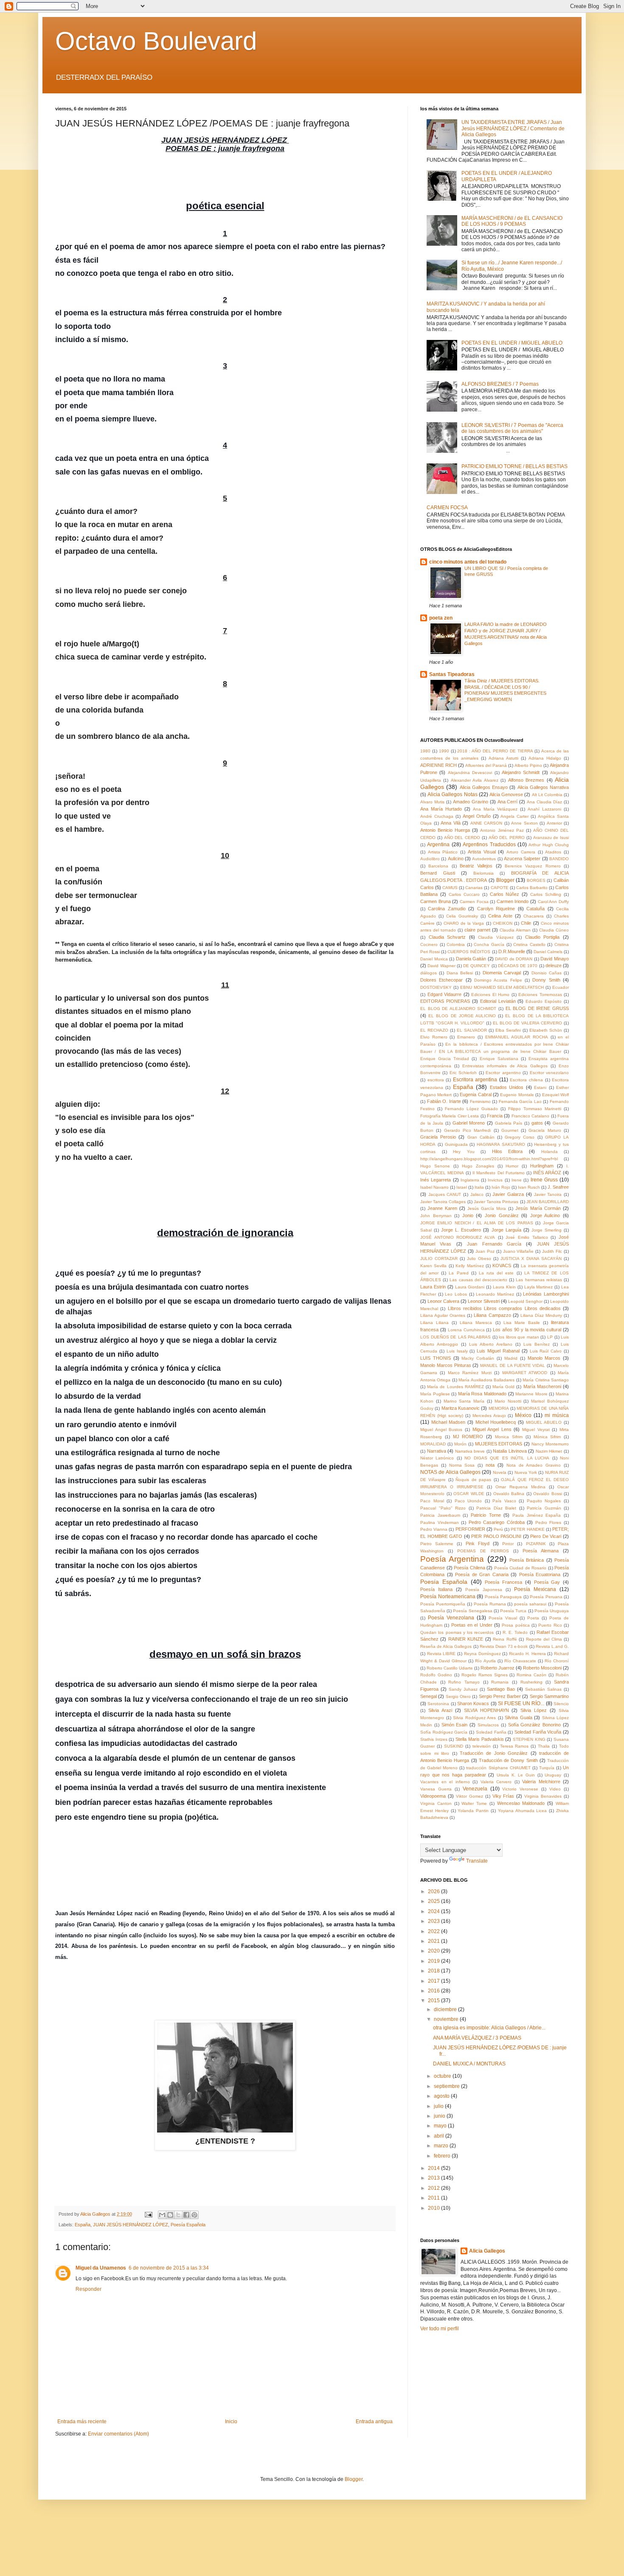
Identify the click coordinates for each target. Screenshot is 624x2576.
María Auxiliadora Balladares (486, 1380)
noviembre (447, 2019)
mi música (557, 1415)
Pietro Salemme (437, 1544)
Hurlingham (542, 1166)
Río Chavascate (520, 1661)
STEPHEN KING (529, 1739)
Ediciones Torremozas (540, 995)
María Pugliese (435, 1394)
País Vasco (504, 1501)
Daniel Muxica (434, 959)
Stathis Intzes (434, 1739)
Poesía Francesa (503, 1582)
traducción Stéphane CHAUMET (498, 1768)
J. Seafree (558, 1187)
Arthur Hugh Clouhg (549, 845)
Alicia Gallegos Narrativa (543, 787)
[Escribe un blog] (170, 2215)
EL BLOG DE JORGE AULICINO (462, 1016)
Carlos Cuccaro (464, 894)
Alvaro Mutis (432, 802)
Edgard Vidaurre (445, 994)
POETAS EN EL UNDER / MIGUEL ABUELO (512, 343)
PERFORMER (470, 1529)
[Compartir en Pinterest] (194, 2215)
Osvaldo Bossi (548, 1494)
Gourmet (510, 1130)
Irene (517, 1180)
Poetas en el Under (472, 1625)
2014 (434, 2168)
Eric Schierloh (463, 1073)
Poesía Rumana (490, 1604)
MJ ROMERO (468, 1437)
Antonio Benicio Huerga (445, 830)
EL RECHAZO (434, 1030)
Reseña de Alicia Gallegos (446, 1646)
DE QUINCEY (476, 966)
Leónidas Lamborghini (546, 1294)
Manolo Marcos (544, 1358)
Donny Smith (546, 980)
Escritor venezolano (549, 1073)
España (83, 2225)
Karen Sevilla (433, 1266)
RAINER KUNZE (466, 1639)
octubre (443, 2076)
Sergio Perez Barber (500, 1696)
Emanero (466, 1037)
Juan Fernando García (494, 1244)
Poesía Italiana (436, 1589)
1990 (444, 751)
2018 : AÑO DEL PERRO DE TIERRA (495, 751)
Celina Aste (500, 916)
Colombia (456, 944)
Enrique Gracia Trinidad (445, 1059)
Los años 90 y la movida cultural (527, 1330)
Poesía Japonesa (484, 1590)
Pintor (508, 1544)
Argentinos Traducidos (489, 845)
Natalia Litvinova (510, 1451)
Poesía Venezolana (451, 1618)
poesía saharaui (530, 1604)
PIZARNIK (536, 1544)
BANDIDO (559, 859)
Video (555, 1789)
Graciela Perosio (438, 1137)
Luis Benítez (537, 1344)
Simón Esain (455, 1725)
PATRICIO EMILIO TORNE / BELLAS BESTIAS (514, 466)
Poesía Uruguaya (552, 1611)
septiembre (447, 2086)
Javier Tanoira (548, 1194)
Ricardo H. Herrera (527, 1654)
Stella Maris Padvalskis (479, 1739)
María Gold (503, 1387)
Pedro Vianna (434, 1529)
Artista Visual (482, 852)
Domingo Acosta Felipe (498, 980)
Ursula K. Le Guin (516, 1775)
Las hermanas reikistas (539, 1280)
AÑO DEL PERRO (507, 838)
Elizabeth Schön (546, 1030)
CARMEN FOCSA (447, 508)
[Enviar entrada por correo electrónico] (148, 2214)
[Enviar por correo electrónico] (162, 2215)
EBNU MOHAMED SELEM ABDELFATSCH (502, 987)
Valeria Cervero (496, 1782)
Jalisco (477, 1194)
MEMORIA (499, 1408)
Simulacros (488, 1725)
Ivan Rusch (529, 1187)
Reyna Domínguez (482, 1654)
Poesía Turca (513, 1611)
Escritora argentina (475, 1080)
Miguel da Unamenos (101, 2268)
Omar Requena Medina (520, 1487)
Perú (498, 1529)
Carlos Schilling (546, 894)
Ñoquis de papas (473, 1480)
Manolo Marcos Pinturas (446, 1365)
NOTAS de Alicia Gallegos (450, 1472)
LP (550, 1337)
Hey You (464, 1152)
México (523, 1415)
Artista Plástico (443, 852)
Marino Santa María (464, 1401)
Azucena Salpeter (522, 859)
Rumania (500, 1682)
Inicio (231, 2422)
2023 (434, 1921)
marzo (442, 2146)
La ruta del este (496, 1273)
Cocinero (429, 944)
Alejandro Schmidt (521, 772)
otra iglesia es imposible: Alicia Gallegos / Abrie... (489, 2028)
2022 (434, 1931)
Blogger (505, 880)
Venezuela (475, 1789)
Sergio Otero (458, 1696)
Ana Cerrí (508, 802)
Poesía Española (188, 2225)
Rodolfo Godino (436, 1675)
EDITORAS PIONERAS (445, 1001)
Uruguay (553, 1775)
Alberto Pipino (528, 765)
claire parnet (477, 930)
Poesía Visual (503, 1618)
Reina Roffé (505, 1639)
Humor (512, 1166)
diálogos (429, 973)
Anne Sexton (524, 823)
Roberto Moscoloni (542, 1668)
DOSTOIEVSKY (436, 987)
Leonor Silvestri (484, 1301)
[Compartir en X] (178, 2215)
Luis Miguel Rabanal (498, 1351)
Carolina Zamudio (447, 909)
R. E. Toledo (515, 1632)
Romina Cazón (531, 1675)
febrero (443, 2156)
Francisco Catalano (530, 1116)
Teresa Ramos (514, 1746)
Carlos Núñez (505, 894)
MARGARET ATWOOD (525, 1373)
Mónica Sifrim (547, 1437)
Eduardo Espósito (544, 1001)
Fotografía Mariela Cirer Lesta (450, 1116)
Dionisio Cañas (547, 973)
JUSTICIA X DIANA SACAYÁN (531, 1259)
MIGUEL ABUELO (544, 1422)
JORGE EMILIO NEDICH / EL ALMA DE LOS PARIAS (477, 1223)
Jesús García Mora (487, 1208)
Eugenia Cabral (475, 1094)
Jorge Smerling (547, 1230)
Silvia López (534, 1710)
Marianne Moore (531, 1394)
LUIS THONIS (436, 1358)
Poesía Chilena (469, 1568)
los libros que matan (519, 1337)
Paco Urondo (468, 1501)
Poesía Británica (527, 1560)
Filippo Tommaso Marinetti (535, 1109)
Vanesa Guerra (436, 1789)
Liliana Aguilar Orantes (443, 1315)
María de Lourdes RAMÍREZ (455, 1387)
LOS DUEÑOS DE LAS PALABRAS (455, 1337)
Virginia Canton (436, 1803)
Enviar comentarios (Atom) (118, 2434)
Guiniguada (456, 1144)
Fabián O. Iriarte (444, 1101)
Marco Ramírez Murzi (470, 1373)
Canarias (474, 888)
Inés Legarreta (436, 1180)
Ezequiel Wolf (555, 1095)
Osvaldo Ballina (509, 1494)
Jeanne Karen (442, 1208)
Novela (500, 1472)
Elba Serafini (508, 1030)
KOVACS (502, 1266)
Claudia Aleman (515, 930)
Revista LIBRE (441, 1654)
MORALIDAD (433, 1444)
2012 (434, 2188)
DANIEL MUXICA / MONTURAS (469, 2064)
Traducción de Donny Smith (508, 1760)
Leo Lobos (456, 1294)
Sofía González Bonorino (535, 1725)
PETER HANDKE (527, 1529)
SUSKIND (454, 1746)
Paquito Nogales (544, 1501)
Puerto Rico (550, 1625)
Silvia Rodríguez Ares (474, 1718)
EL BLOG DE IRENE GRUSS (537, 1008)
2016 (434, 1991)
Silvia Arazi (440, 1710)
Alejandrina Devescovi (470, 773)
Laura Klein (504, 1287)
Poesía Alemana (541, 1551)
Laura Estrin (433, 1287)
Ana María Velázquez (495, 809)
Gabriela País (509, 1123)
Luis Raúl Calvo (546, 1351)
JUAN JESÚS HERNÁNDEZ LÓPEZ (131, 2225)
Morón (460, 1444)
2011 (434, 2198)
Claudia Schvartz (447, 937)
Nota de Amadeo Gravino (534, 1465)
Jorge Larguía (506, 1230)
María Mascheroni (542, 1386)
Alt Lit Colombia (547, 795)
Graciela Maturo (545, 1130)
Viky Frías (503, 1796)
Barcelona (438, 866)
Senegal (429, 1696)
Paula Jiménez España (537, 1515)
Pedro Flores (548, 1522)
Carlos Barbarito (532, 888)
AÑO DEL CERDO (462, 838)
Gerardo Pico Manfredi (468, 1130)
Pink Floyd (478, 1543)
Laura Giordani (470, 1287)
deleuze (554, 965)
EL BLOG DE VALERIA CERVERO (528, 1023)
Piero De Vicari (546, 1536)
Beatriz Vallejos (476, 866)
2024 (434, 1911)
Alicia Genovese (506, 794)
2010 (434, 2208)
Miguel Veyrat (536, 1430)
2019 (434, 1961)
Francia (495, 1116)
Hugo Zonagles (478, 1166)
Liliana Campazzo (492, 1315)
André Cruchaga (437, 816)
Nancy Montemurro (550, 1444)
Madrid (511, 1358)
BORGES (536, 880)
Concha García (489, 944)
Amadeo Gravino (471, 802)
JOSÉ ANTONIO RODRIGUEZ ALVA (458, 1237)
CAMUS (450, 888)
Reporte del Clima (544, 1639)
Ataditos (553, 852)
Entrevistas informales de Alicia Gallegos (505, 1066)
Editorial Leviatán (498, 1001)
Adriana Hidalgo (545, 758)
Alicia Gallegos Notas (452, 794)
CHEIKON (503, 923)
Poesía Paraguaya (503, 1597)
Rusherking (531, 1682)
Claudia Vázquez (496, 937)
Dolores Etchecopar (441, 980)
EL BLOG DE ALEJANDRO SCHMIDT (458, 1009)
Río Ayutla (485, 1661)
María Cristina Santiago (546, 1380)
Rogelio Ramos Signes (485, 1675)
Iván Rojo (501, 1187)
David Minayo (555, 959)
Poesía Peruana (546, 1597)
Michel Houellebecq (496, 1422)
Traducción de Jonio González (494, 1753)
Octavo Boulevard (156, 41)
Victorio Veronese (520, 1789)
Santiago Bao (501, 1689)
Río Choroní (557, 1661)
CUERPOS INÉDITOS (469, 952)
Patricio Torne (486, 1515)
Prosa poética (516, 1625)
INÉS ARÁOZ (547, 1173)
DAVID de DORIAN (514, 959)
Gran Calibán (481, 1137)
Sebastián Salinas (543, 1689)
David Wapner (441, 966)
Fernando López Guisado (471, 1109)
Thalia (544, 1746)
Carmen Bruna (436, 901)
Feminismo (480, 1101)
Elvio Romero (434, 1037)
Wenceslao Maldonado (521, 1803)
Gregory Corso (520, 1137)
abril (440, 2136)
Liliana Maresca (476, 1323)
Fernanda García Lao (520, 1101)
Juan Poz (485, 1251)
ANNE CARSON (486, 823)
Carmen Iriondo (513, 901)
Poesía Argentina (452, 1559)
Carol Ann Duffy (553, 902)
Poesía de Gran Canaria (482, 1574)
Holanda (550, 1152)
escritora (436, 1080)
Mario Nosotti (508, 1401)
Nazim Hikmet (549, 1451)
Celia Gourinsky (462, 916)
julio (439, 2106)
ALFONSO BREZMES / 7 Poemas (500, 384)
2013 (434, 2178)
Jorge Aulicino (545, 1215)
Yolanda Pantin (473, 1811)
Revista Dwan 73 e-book (504, 1646)
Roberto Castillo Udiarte (450, 1668)
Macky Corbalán (478, 1358)
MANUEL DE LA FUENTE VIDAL (513, 1365)
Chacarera (534, 916)
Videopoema (433, 1796)
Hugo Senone (435, 1166)
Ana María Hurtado (441, 809)
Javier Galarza (508, 1194)
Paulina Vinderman (440, 1522)
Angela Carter (514, 816)
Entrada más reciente (82, 2422)
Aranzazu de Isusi (551, 838)
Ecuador (561, 987)
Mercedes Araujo (489, 1416)
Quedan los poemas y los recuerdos (457, 1632)
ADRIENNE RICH (438, 765)
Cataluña (535, 909)
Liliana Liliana (434, 1323)
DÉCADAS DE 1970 (518, 966)
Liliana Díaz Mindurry (541, 1315)
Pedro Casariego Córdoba (497, 1522)
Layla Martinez (539, 1287)
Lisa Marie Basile (522, 1323)
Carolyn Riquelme (496, 909)
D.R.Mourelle (512, 951)
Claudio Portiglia (542, 937)
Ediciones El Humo (490, 995)
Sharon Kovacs (473, 1703)
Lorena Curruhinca (466, 1330)
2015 (434, 2001)
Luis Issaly (457, 1351)
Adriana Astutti (503, 758)
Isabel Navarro (434, 1187)
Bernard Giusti (438, 873)
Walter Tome (474, 1803)
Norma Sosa (462, 1465)
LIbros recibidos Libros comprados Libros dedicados (504, 1308)
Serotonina (438, 1704)
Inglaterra (470, 1180)
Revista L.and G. (552, 1646)
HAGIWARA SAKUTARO (501, 1144)
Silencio (561, 1704)
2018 (434, 1971)
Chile (526, 923)
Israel (462, 1187)
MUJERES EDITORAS (499, 1444)
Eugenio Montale (517, 1095)
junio (440, 2116)
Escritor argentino (503, 1073)
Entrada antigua (374, 2422)
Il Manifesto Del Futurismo (498, 1173)
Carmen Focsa (474, 902)
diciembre (446, 2009)
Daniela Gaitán (471, 959)
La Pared (458, 1273)
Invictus (495, 1180)
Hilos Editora (507, 1151)
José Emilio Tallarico (527, 1237)
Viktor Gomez (469, 1796)
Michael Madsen (448, 1422)
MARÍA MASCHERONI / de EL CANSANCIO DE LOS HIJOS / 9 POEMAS (512, 221)
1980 (425, 751)
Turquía (547, 1768)
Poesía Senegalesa (472, 1611)
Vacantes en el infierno (445, 1782)
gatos (537, 1123)
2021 (434, 1941)
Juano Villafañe (519, 1251)
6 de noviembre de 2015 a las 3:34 (169, 2268)
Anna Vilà (451, 823)
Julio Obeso (479, 1259)
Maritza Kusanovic (461, 1408)
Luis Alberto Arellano (491, 1344)
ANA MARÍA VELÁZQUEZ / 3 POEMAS (477, 2038)
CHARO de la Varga (464, 923)
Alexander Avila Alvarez (475, 780)
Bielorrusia (483, 873)
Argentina (438, 845)
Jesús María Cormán (538, 1208)
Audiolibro (430, 859)
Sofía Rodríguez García (444, 1732)
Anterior (554, 823)
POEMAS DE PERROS (483, 1551)
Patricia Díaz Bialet (496, 1508)
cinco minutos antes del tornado (468, 562)
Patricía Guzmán (544, 1508)
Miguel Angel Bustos (441, 1430)
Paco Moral (432, 1501)
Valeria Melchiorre (541, 1782)
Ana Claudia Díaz (544, 802)
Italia (479, 1187)
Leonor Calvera (443, 1301)
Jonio (468, 1215)
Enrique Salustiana (499, 1059)
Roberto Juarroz (498, 1668)
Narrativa (437, 1451)
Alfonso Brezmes (526, 780)
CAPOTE (500, 888)
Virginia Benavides (543, 1796)
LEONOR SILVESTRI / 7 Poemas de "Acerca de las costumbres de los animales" (512, 428)
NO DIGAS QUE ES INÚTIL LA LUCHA (507, 1458)
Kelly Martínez (469, 1266)
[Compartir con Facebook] (186, 2215)
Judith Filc (552, 1251)
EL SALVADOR (472, 1030)
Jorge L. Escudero (461, 1230)
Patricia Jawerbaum (440, 1515)
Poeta (533, 1618)
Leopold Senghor (525, 1301)
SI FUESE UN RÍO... (521, 1703)
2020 (434, 1951)
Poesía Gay (547, 1582)
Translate (477, 1861)
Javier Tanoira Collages (443, 1202)
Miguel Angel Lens (492, 1429)
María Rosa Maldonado (482, 1394)
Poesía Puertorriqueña (443, 1604)
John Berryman (436, 1216)
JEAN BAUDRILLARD (548, 1202)
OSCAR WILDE (469, 1494)
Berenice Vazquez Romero (533, 866)
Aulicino (456, 859)
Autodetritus (484, 859)
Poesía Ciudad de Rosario (520, 1568)
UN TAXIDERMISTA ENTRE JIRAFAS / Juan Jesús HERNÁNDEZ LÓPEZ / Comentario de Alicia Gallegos (513, 128)
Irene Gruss (544, 1180)
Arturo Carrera (521, 852)
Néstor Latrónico (437, 1458)
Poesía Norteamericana (448, 1597)
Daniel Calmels (548, 952)
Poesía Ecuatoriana (540, 1574)
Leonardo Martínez (495, 1294)
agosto (442, 2096)
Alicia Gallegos (487, 2251)
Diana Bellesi (460, 973)
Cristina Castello (529, 944)
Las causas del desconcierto (478, 1280)
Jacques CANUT (445, 1194)
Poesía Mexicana (535, 1589)
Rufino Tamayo (464, 1682)
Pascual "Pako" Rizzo (443, 1508)
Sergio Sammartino (549, 1696)
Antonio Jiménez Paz (502, 830)
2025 (434, 1901)
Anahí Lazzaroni (544, 809)
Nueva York (526, 1472)
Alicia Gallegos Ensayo (484, 787)
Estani (540, 1087)
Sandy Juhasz (463, 1689)
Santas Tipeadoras (452, 674)
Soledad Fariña (491, 1732)
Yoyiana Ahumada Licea (523, 1811)
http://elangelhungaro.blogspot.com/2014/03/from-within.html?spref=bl (489, 1159)
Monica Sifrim (509, 1437)
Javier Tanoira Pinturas (496, 1202)
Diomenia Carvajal (502, 973)
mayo (441, 2126)
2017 (434, 1981)
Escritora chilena (526, 1080)
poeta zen (441, 618)
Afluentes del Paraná (486, 765)
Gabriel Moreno (469, 1123)
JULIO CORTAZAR (439, 1259)
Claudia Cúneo (554, 930)
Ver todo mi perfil (440, 2329)
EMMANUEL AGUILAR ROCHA (517, 1037)
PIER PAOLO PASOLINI (496, 1536)
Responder (89, 2289)
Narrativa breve (470, 1451)
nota (490, 1465)
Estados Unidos (507, 1087)
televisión (482, 1746)
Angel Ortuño (477, 816)
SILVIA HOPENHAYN (486, 1710)
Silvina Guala (519, 1717)
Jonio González (502, 1215)
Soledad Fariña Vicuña (538, 1732)
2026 (434, 1891)
